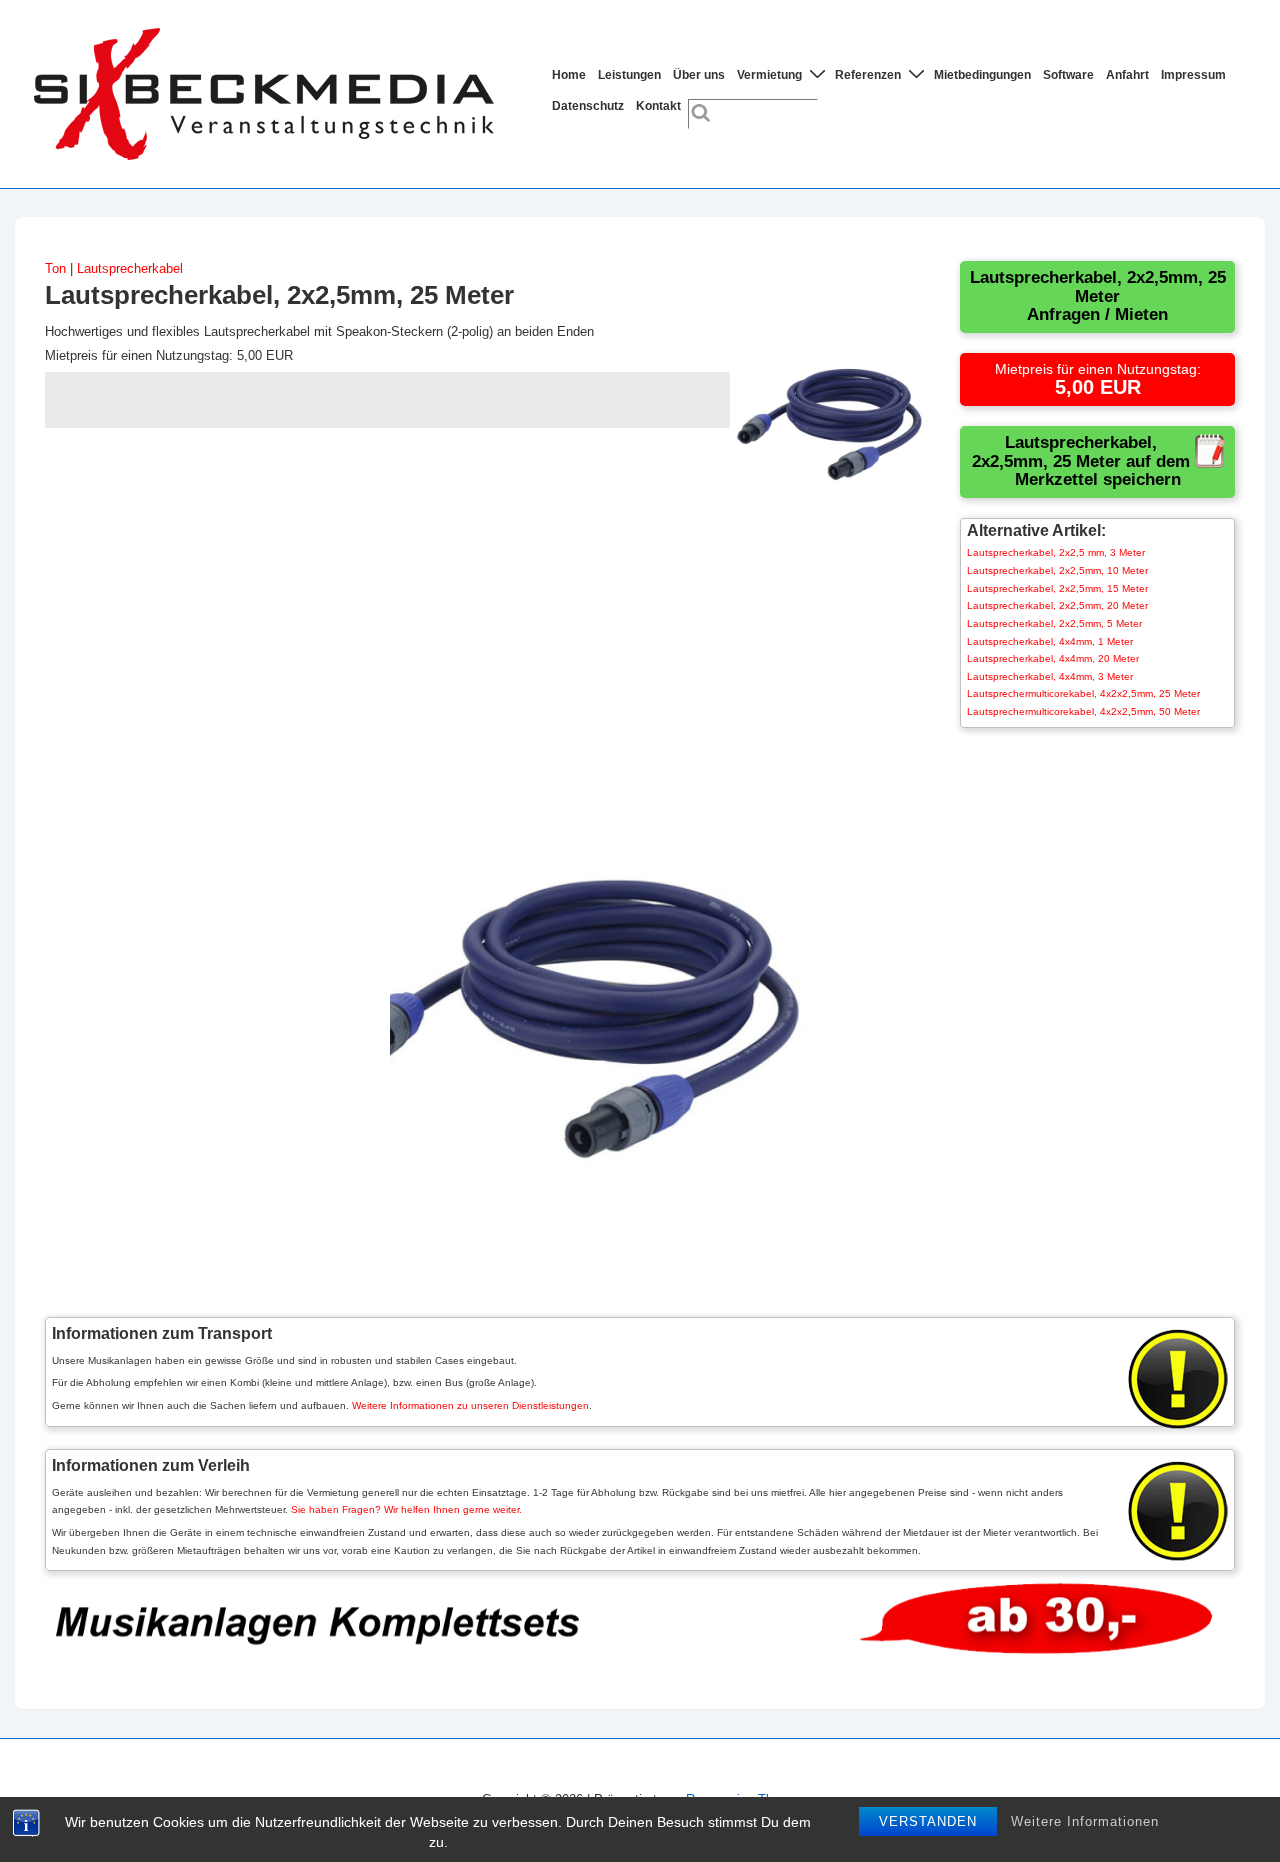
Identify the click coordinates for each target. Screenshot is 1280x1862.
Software (1068, 75)
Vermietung (769, 75)
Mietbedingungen (982, 75)
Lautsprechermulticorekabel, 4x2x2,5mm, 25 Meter (1083, 693)
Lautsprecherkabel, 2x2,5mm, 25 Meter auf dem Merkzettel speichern (1081, 461)
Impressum (1193, 75)
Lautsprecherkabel (130, 269)
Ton (55, 269)
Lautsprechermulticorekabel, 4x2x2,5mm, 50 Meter (1083, 711)
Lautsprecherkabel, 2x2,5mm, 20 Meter (1057, 605)
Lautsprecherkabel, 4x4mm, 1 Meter (1050, 641)
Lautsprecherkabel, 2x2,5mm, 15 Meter (1057, 588)
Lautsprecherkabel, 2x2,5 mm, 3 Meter (1056, 552)
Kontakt (658, 106)
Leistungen (629, 75)
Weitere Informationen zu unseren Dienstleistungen (470, 1405)
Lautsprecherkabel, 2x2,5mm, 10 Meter (1057, 570)
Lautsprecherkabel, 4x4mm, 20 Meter (1053, 658)
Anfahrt (1127, 75)
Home (569, 75)
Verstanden (928, 1821)
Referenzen (868, 75)
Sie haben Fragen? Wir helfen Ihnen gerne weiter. (406, 1509)
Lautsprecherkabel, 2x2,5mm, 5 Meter (1054, 623)
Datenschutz (588, 106)
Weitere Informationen (1085, 1821)
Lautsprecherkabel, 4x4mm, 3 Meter (1050, 676)
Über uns (699, 75)
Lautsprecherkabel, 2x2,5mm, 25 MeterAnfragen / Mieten (1098, 296)
